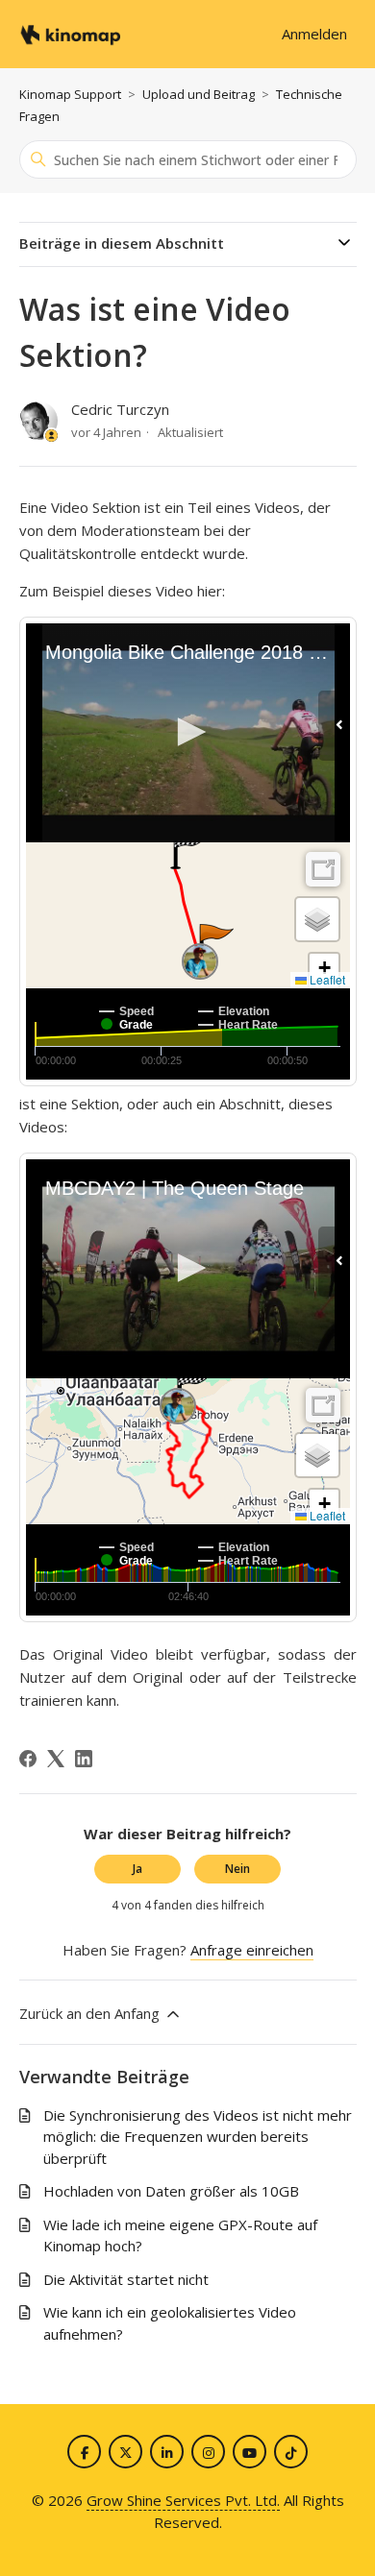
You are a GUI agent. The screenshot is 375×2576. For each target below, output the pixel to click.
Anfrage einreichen (252, 1950)
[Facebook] (28, 1759)
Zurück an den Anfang (91, 2013)
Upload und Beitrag (199, 94)
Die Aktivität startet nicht (126, 2279)
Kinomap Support (70, 94)
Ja (137, 1869)
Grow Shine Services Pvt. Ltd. (183, 2500)
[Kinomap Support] (70, 35)
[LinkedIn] (84, 1759)
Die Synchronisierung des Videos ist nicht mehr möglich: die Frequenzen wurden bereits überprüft (198, 2137)
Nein (237, 1869)
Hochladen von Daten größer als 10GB (171, 2191)
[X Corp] (56, 1759)
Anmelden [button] (314, 34)
